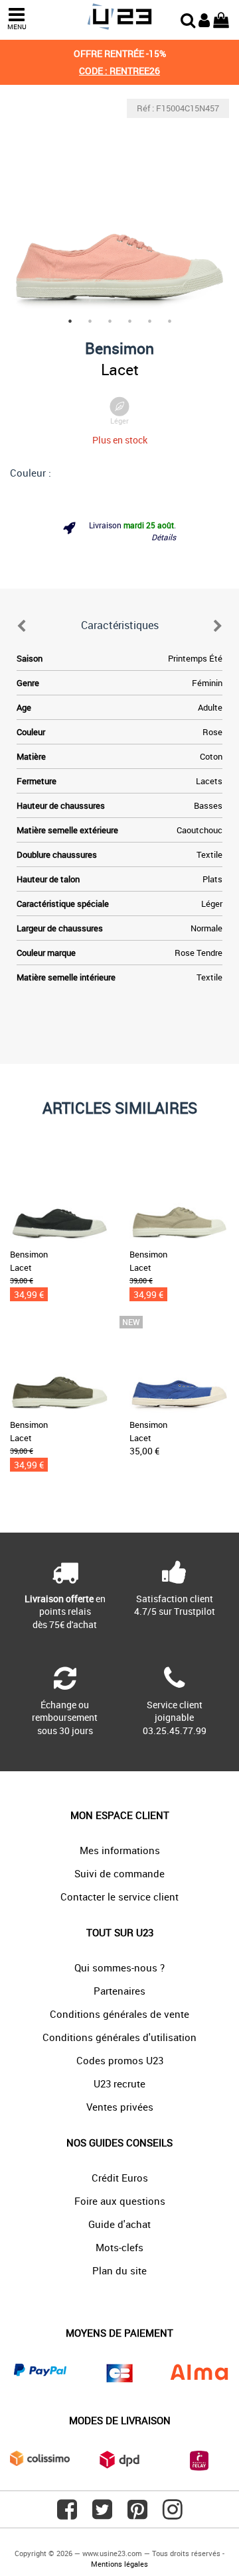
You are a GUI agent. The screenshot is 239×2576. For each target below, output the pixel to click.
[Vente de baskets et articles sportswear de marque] (119, 17)
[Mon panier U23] (221, 19)
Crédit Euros (120, 2178)
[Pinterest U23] (137, 2514)
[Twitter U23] (102, 2514)
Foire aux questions (120, 2201)
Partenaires (119, 1991)
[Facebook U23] (67, 2514)
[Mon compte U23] (204, 19)
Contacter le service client (119, 1897)
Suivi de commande (119, 1873)
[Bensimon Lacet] (119, 208)
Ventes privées (120, 2107)
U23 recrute (119, 2083)
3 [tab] (110, 321)
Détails (164, 537)
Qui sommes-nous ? (119, 1967)
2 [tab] (90, 321)
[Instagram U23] (173, 2514)
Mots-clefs (119, 2247)
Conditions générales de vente (119, 2014)
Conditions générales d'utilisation (119, 2037)
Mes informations (120, 1850)
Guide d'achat (119, 2224)
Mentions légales (119, 2564)
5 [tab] (149, 321)
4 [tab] (129, 321)
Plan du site (119, 2270)
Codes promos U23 (120, 2060)
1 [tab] (70, 321)
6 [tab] (169, 321)
